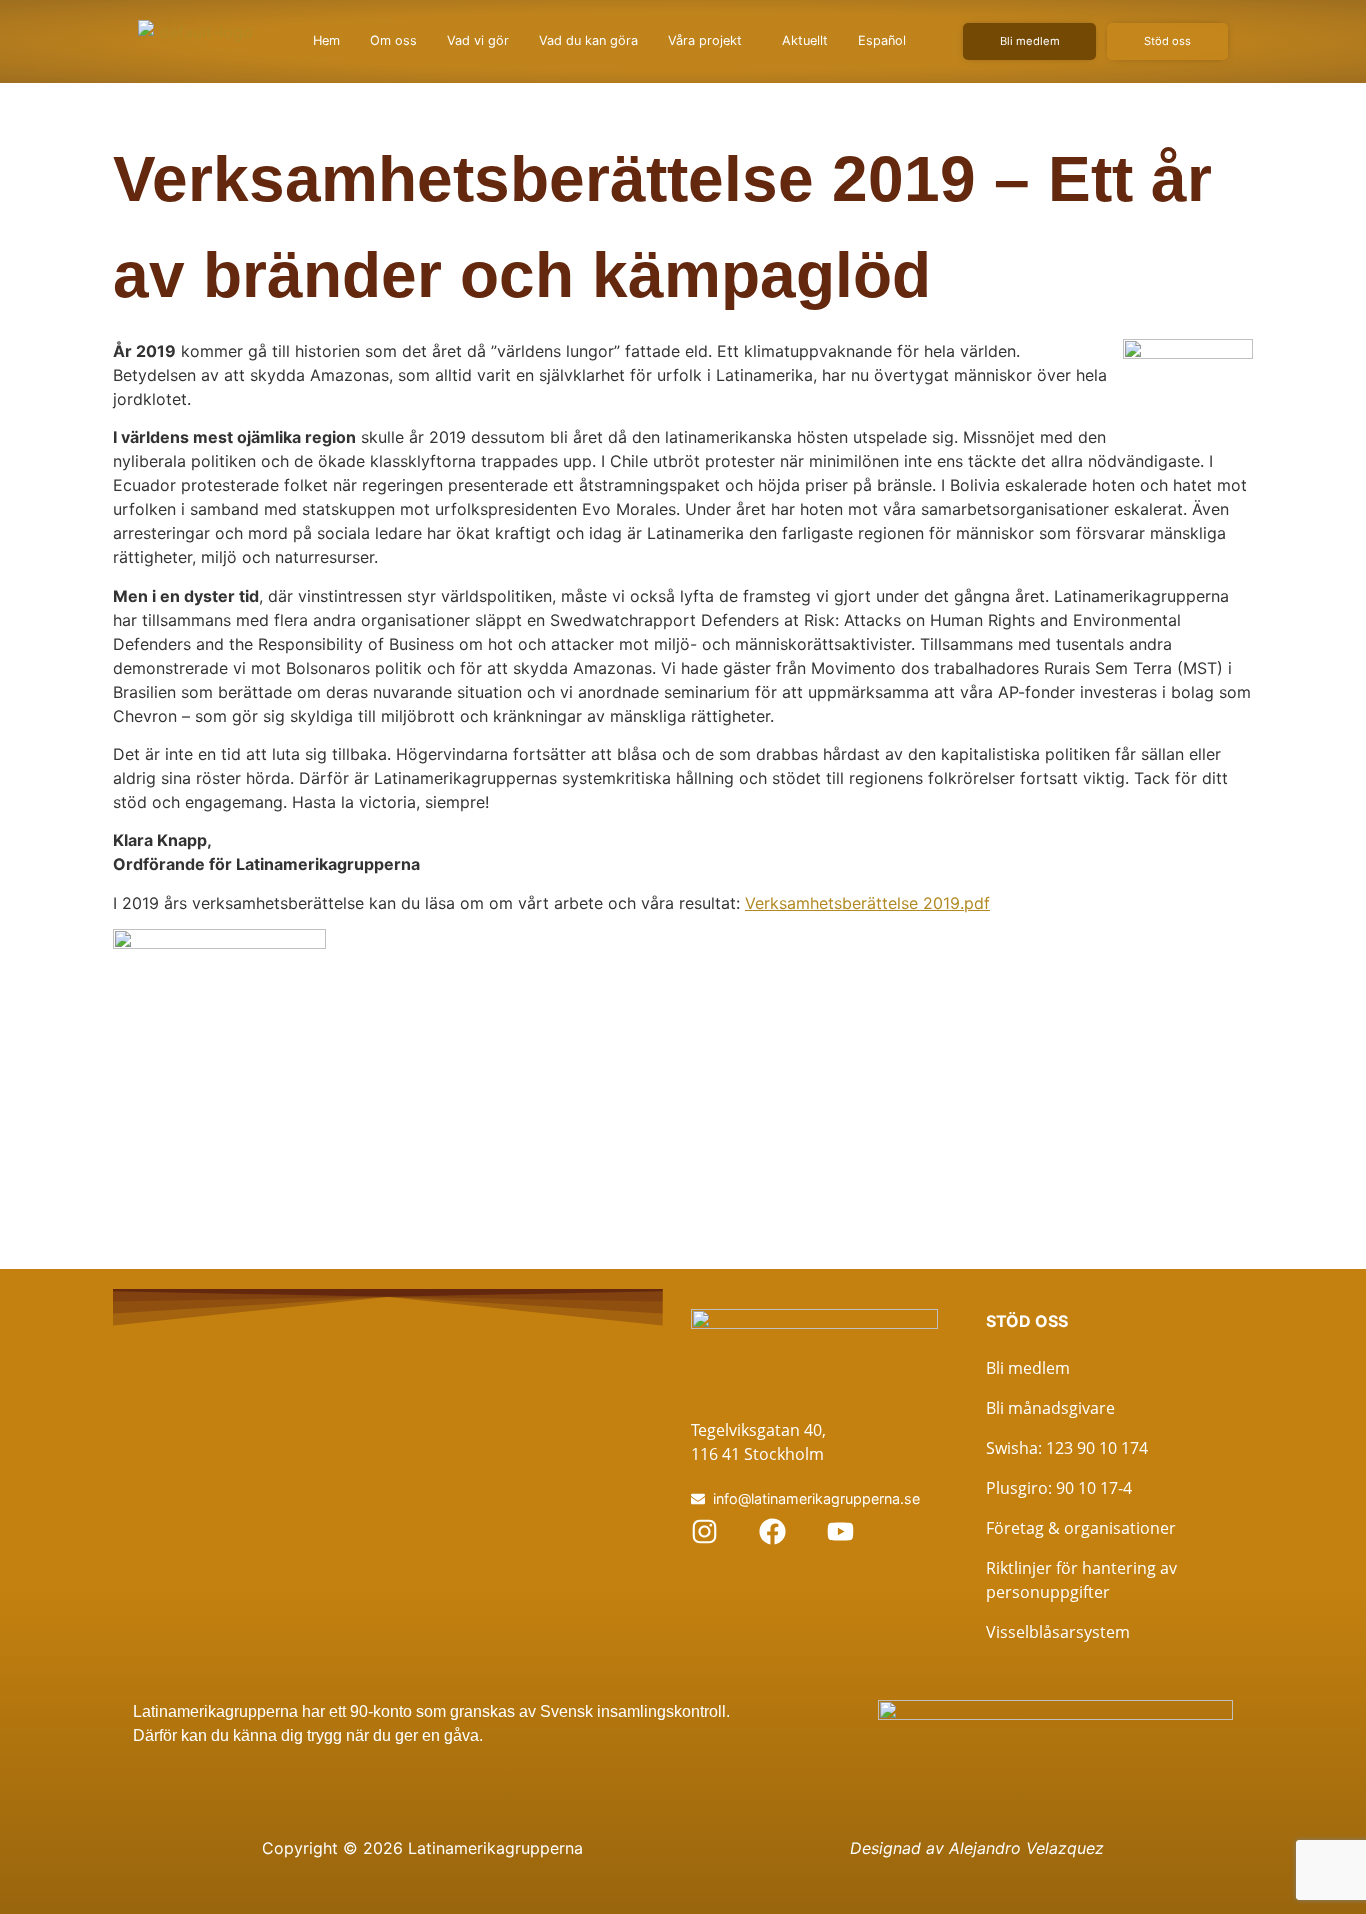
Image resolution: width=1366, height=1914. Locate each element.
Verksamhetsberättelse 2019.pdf (867, 903)
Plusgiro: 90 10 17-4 (1059, 1488)
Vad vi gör (478, 40)
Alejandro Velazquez (1026, 1848)
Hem (326, 40)
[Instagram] (704, 1531)
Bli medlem (1028, 1368)
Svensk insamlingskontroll (631, 1711)
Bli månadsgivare (1050, 1408)
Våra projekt (705, 40)
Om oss (393, 40)
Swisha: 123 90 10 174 (1067, 1448)
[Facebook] (772, 1531)
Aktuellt (805, 40)
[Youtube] (840, 1531)
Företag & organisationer (1081, 1528)
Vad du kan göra (588, 40)
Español (882, 40)
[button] (710, 41)
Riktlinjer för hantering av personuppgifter (1081, 1580)
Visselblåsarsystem (1058, 1632)
